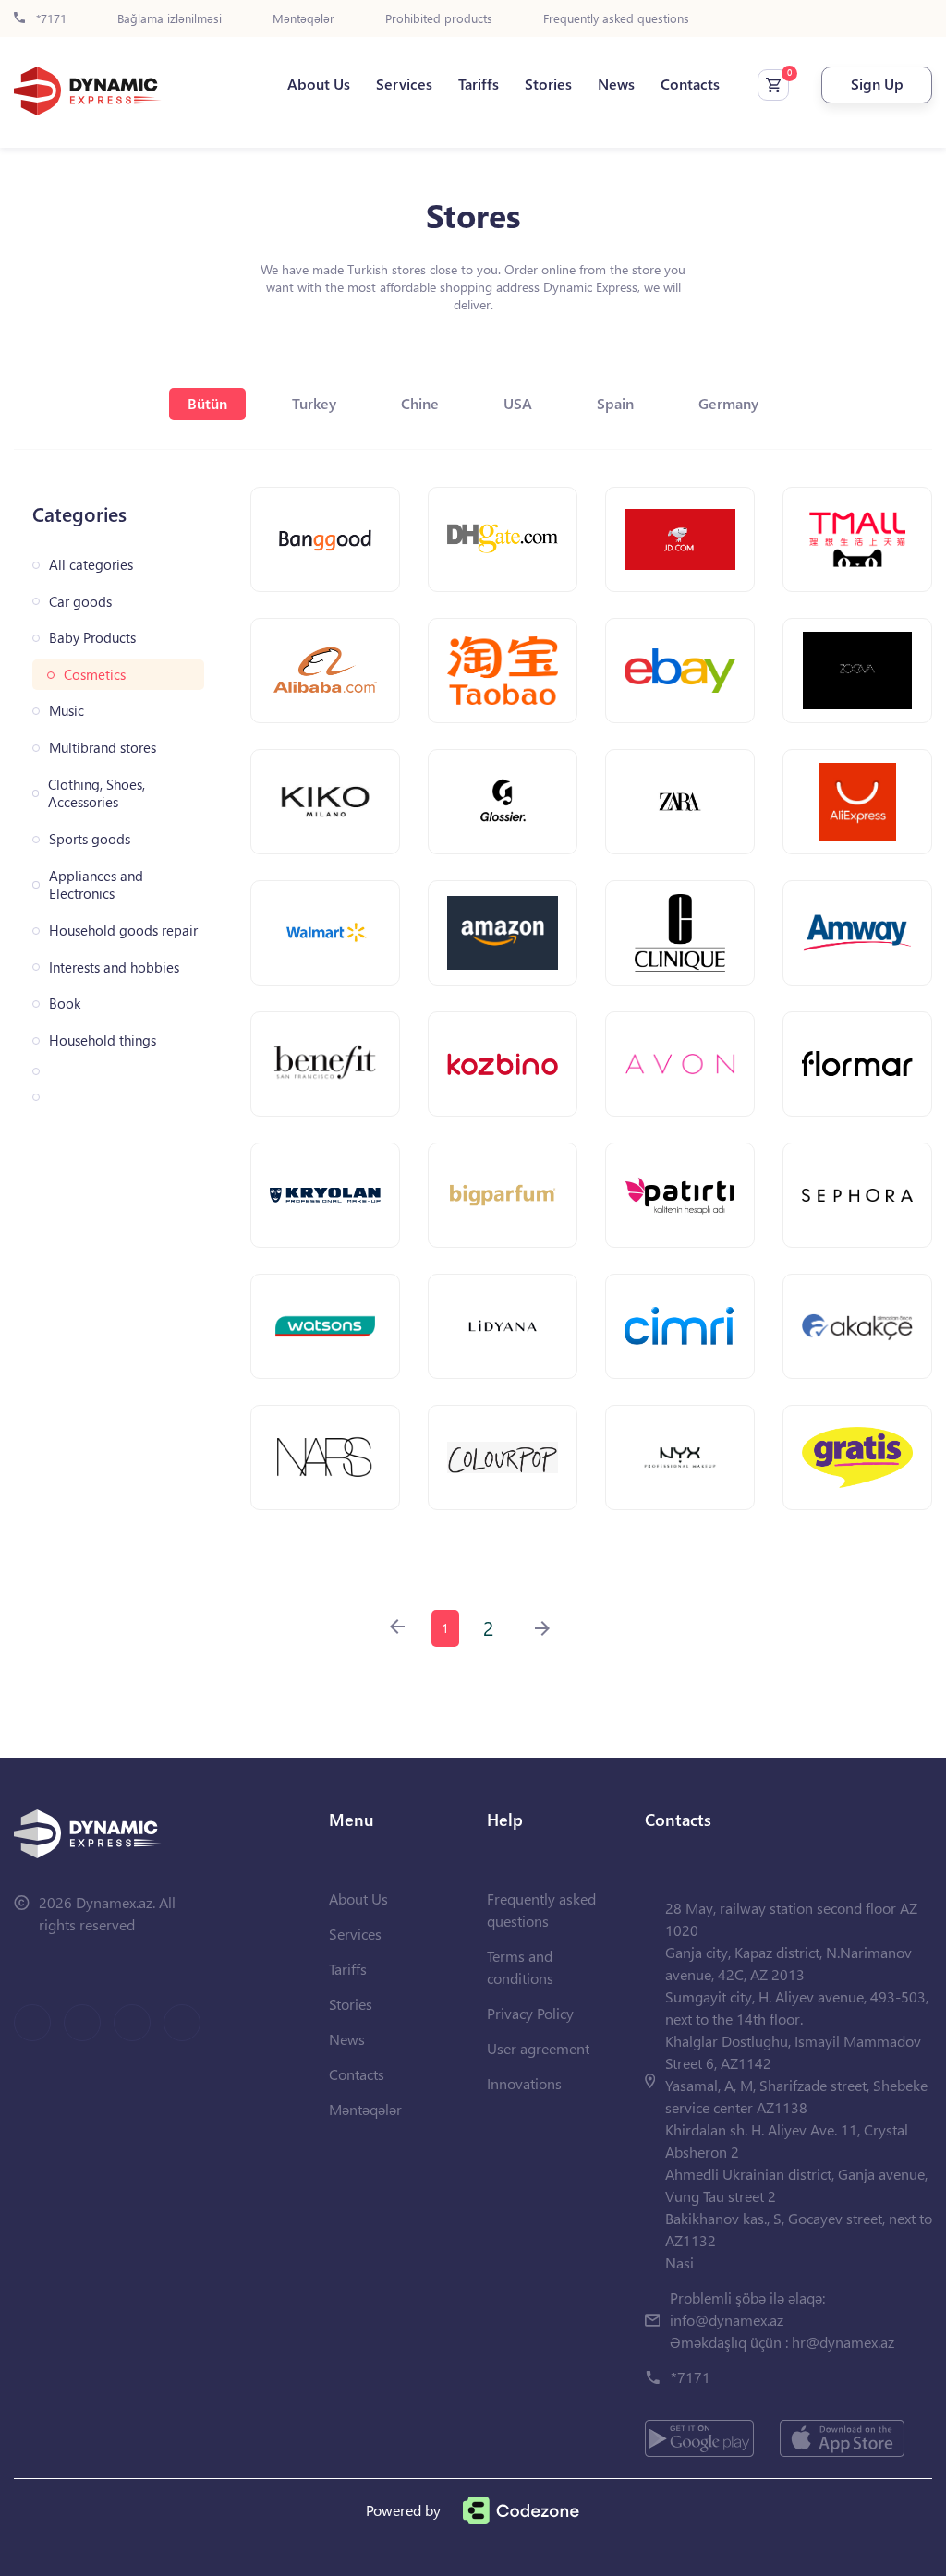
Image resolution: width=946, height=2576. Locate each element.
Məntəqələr (303, 19)
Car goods (80, 602)
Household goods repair (123, 931)
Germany (728, 403)
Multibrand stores (103, 748)
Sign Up (877, 84)
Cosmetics (95, 675)
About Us (319, 84)
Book (65, 1004)
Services (404, 84)
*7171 (49, 19)
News (616, 84)
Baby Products (92, 638)
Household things (103, 1040)
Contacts (690, 84)
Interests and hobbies (114, 968)
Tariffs (479, 84)
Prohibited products (439, 19)
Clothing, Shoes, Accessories (97, 794)
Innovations (524, 2083)
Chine (420, 403)
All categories (91, 565)
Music (67, 711)
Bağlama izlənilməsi (170, 19)
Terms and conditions (520, 1967)
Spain (615, 403)
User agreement (538, 2048)
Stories (548, 84)
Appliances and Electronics (96, 885)
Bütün (207, 403)
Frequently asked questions (616, 19)
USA (518, 403)
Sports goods (90, 839)
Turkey (314, 403)
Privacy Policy (530, 2013)
